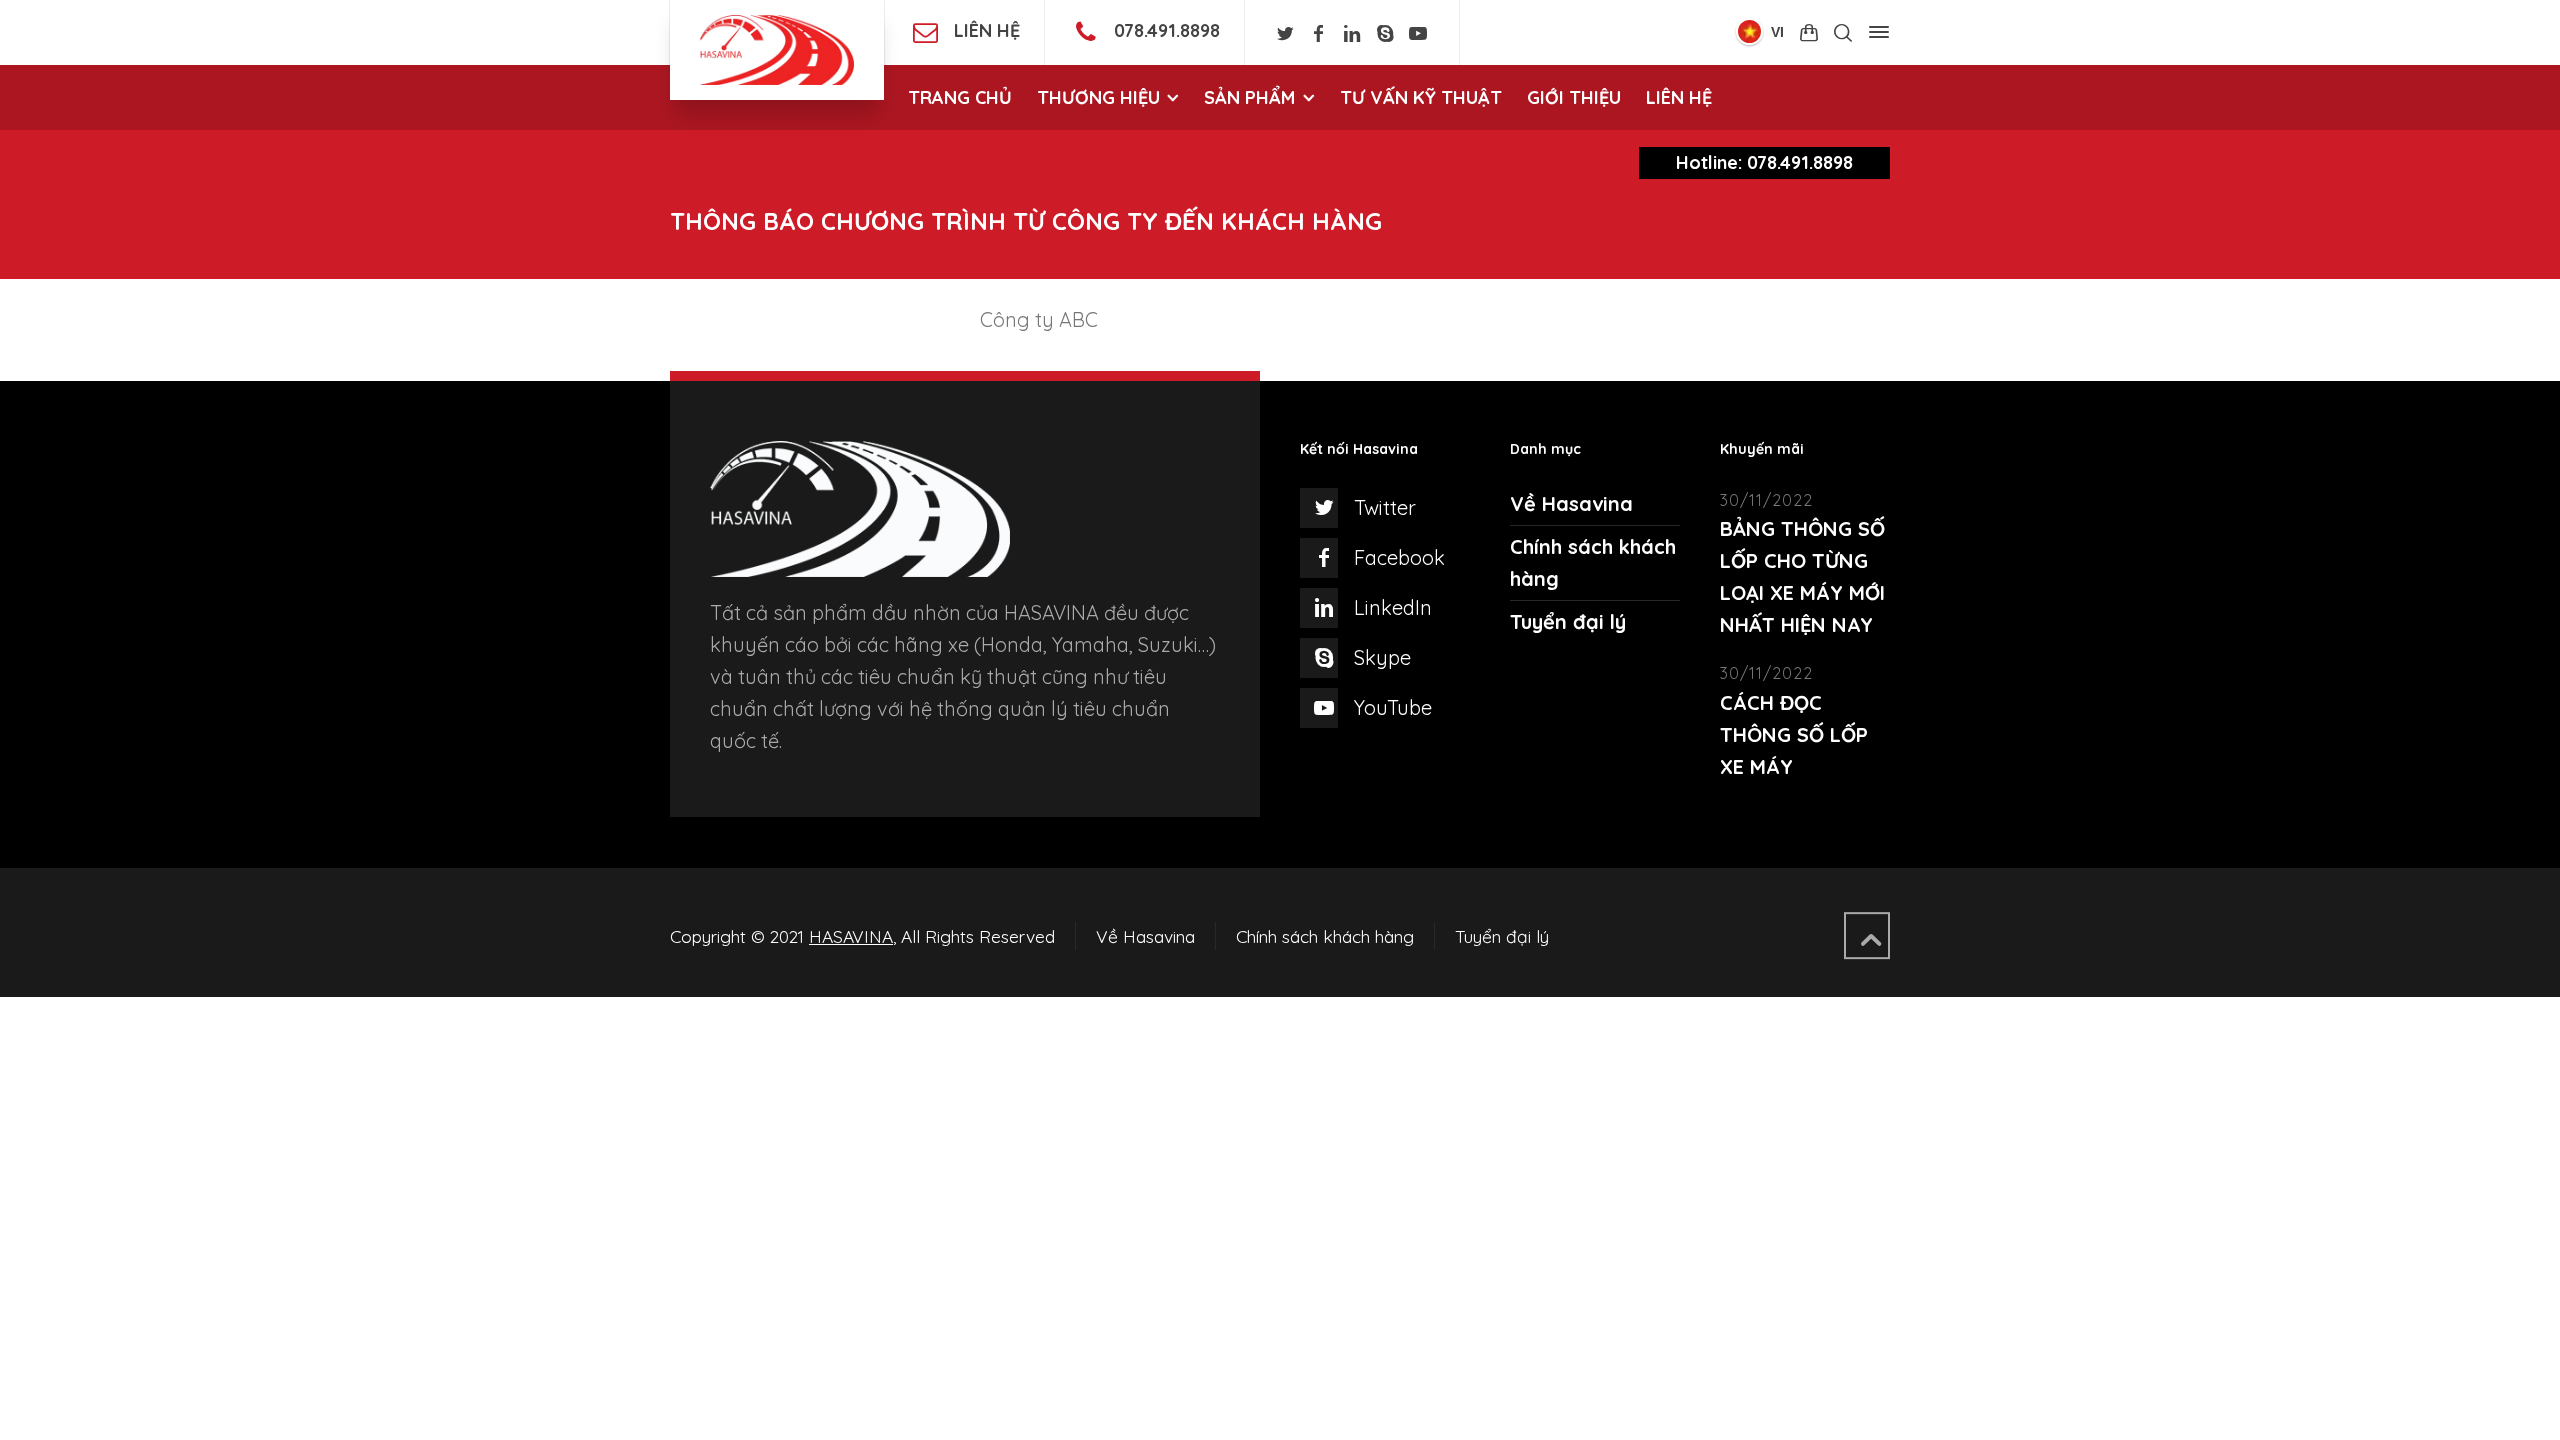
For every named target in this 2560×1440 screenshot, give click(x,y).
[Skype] (1384, 33)
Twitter (1385, 507)
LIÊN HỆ (987, 30)
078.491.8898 (1167, 30)
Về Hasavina (1571, 503)
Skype (1382, 657)
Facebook (1399, 557)
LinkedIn (1393, 607)
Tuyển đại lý (1568, 621)
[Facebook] (1318, 33)
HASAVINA (851, 936)
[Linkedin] (1351, 33)
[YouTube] (1418, 33)
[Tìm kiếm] (1843, 33)
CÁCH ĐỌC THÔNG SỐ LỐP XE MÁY (1794, 734)
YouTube (1393, 707)
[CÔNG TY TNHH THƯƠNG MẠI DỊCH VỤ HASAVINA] (777, 50)
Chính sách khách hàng (1325, 936)
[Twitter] (1285, 33)
